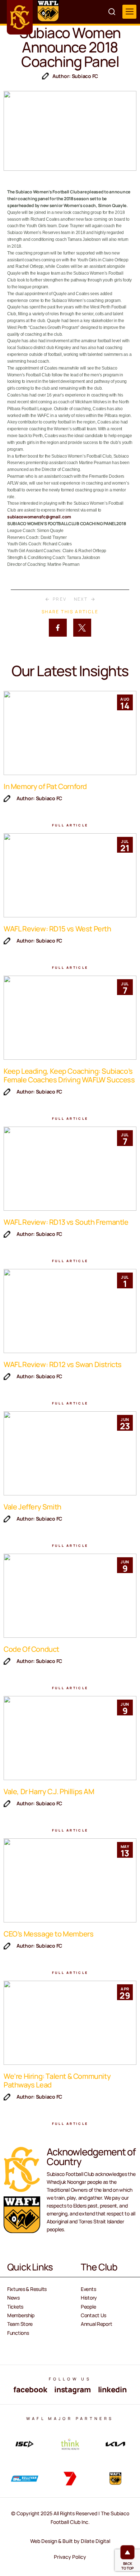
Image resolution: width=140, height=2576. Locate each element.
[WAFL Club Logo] (20, 17)
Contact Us (94, 2315)
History (89, 2298)
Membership (21, 2315)
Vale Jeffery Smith (32, 1507)
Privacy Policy (70, 2557)
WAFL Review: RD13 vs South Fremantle (66, 1222)
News (13, 2298)
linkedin (112, 2389)
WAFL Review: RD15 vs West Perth (57, 929)
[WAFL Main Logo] (48, 11)
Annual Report (96, 2324)
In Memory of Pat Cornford (45, 786)
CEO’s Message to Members (48, 1934)
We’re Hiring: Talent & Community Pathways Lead (57, 2080)
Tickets (15, 2307)
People (88, 2307)
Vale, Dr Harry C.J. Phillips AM (49, 1791)
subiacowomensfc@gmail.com (39, 517)
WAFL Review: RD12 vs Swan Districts (63, 1364)
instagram (72, 2389)
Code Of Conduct (31, 1649)
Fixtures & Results (27, 2289)
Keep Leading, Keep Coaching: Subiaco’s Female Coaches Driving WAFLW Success (69, 1075)
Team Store (20, 2324)
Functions (18, 2333)
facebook (30, 2389)
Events (88, 2289)
